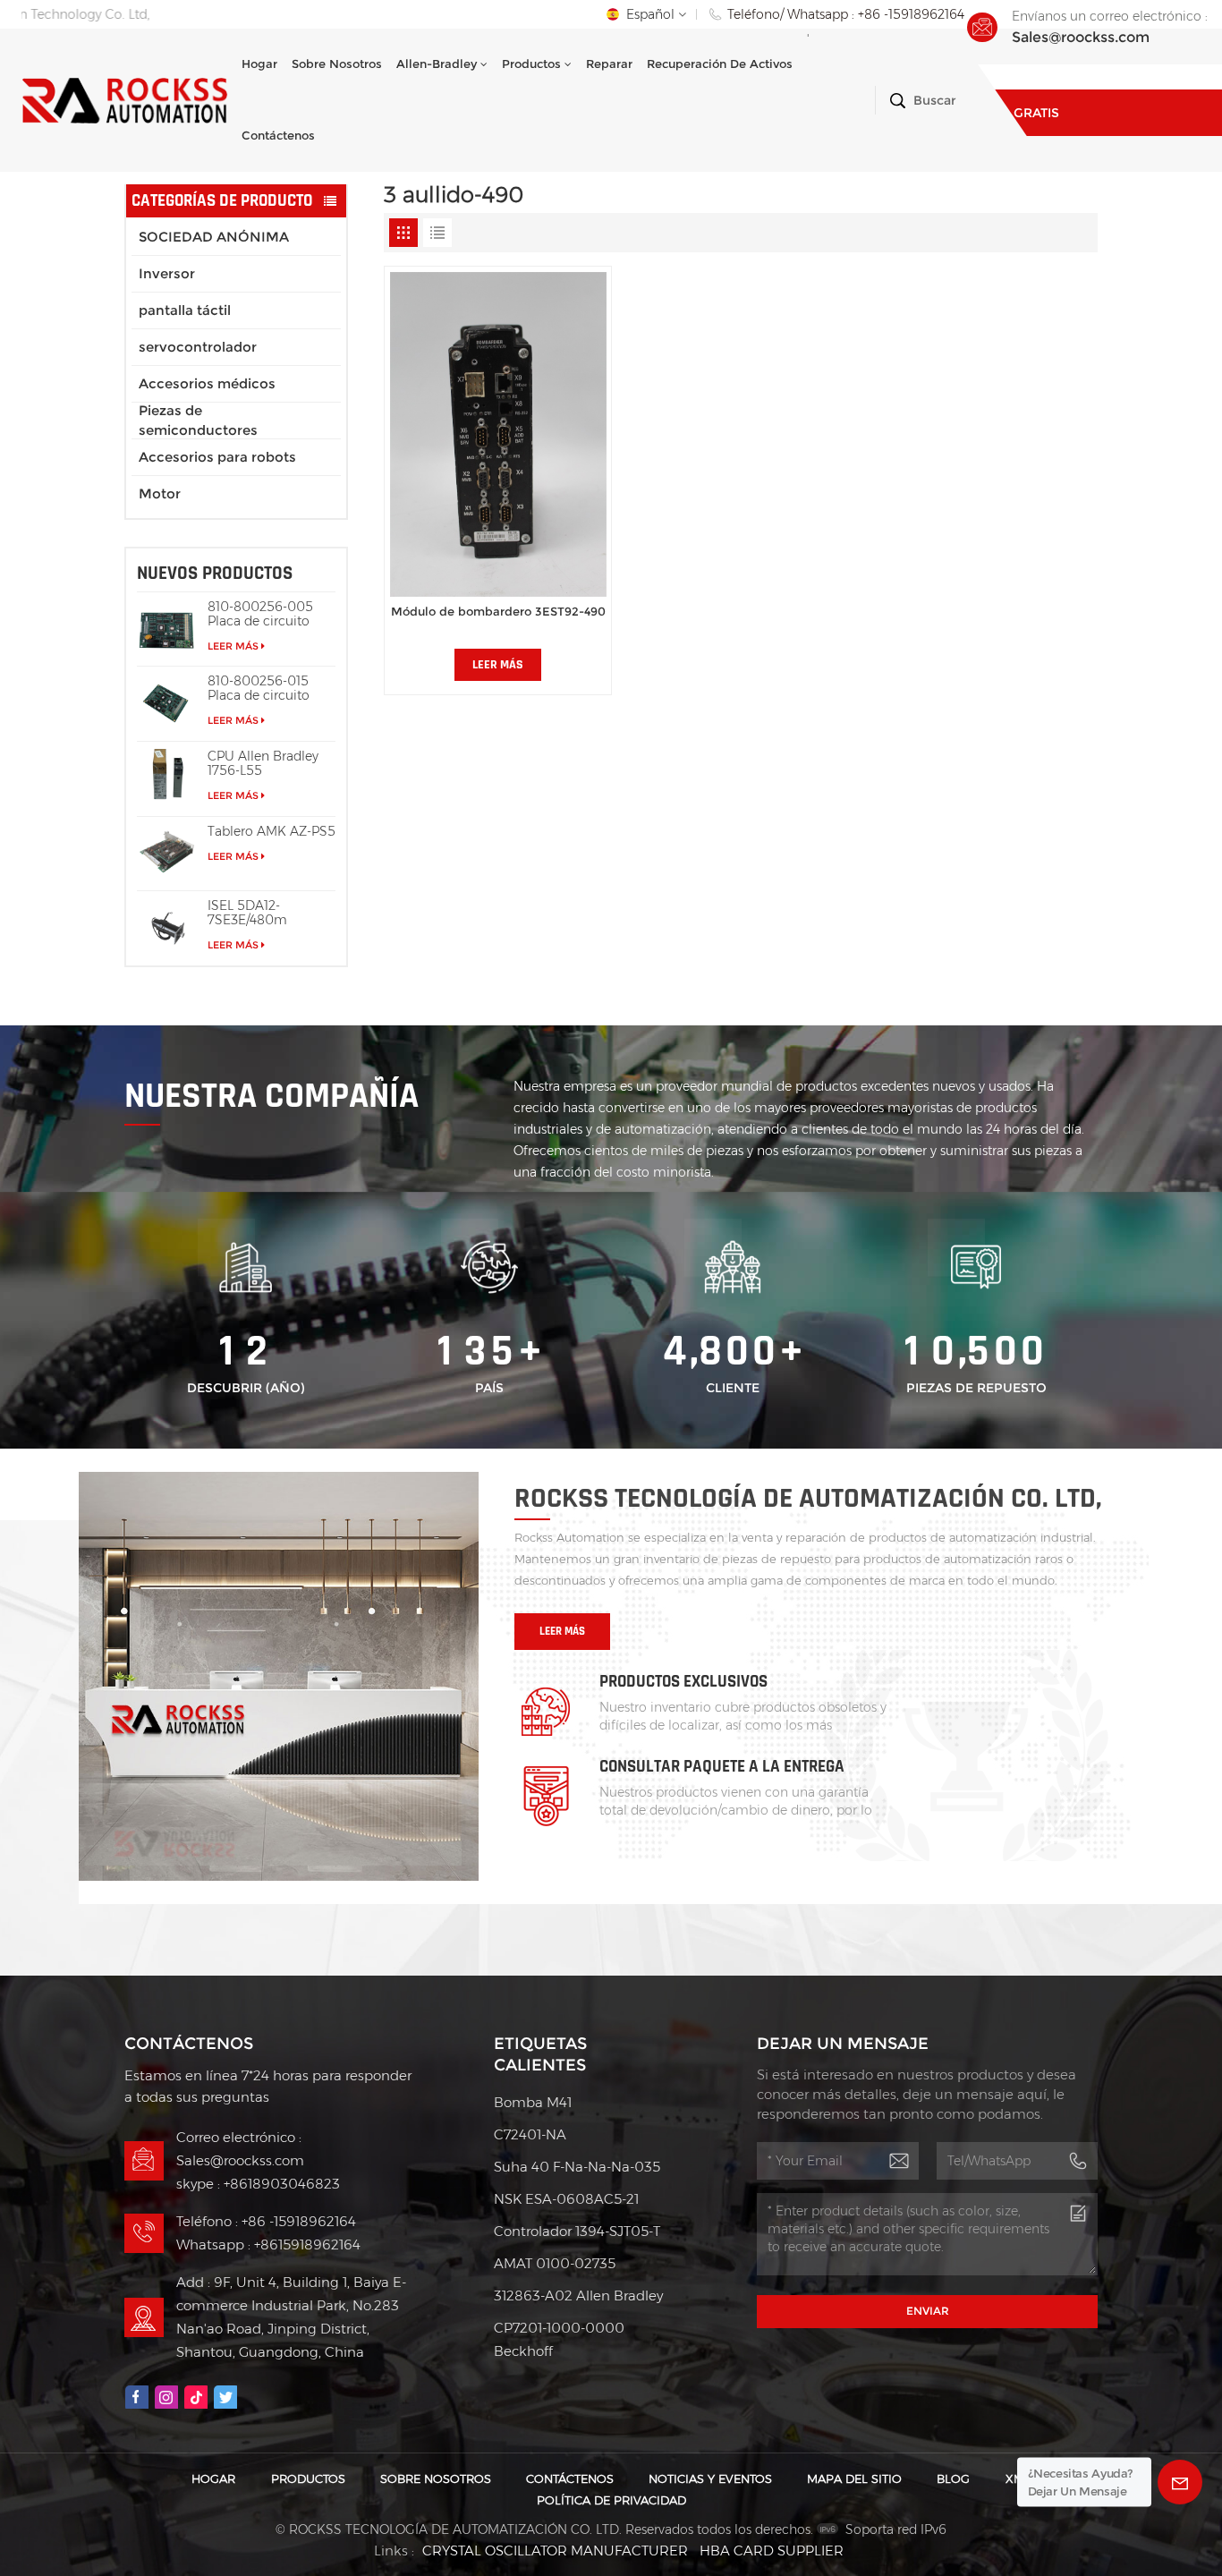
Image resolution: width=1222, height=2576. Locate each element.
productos (531, 64)
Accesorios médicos (207, 383)
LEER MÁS (233, 646)
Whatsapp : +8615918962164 (268, 2244)
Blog (953, 2479)
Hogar (259, 64)
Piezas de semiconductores (198, 421)
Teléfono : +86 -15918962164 (266, 2221)
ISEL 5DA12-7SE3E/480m (247, 913)
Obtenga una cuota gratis (1086, 89)
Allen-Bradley (437, 64)
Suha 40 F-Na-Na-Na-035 (577, 2167)
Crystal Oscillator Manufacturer (555, 2550)
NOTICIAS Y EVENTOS (710, 2479)
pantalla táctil (185, 310)
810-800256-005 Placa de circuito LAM (260, 614)
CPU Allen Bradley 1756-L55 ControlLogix (263, 763)
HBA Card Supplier (772, 2550)
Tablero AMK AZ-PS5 (272, 831)
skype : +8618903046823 (258, 2184)
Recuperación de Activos (720, 64)
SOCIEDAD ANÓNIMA (214, 237)
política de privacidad (611, 2500)
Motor (160, 493)
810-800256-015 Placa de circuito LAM (259, 688)
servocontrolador (198, 347)
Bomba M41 (533, 2102)
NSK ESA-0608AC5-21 (566, 2199)
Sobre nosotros (337, 64)
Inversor (167, 273)
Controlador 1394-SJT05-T (577, 2231)
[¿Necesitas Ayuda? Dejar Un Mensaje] (1180, 2482)
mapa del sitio (854, 2479)
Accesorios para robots (217, 457)
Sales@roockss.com (1081, 37)
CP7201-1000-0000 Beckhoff (559, 2339)
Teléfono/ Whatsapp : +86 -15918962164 (846, 14)
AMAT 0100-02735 (555, 2263)
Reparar (609, 64)
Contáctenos (278, 136)
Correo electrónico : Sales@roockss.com (240, 2149)
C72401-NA (530, 2134)
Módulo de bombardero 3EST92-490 (498, 612)
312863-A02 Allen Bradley (578, 2295)
